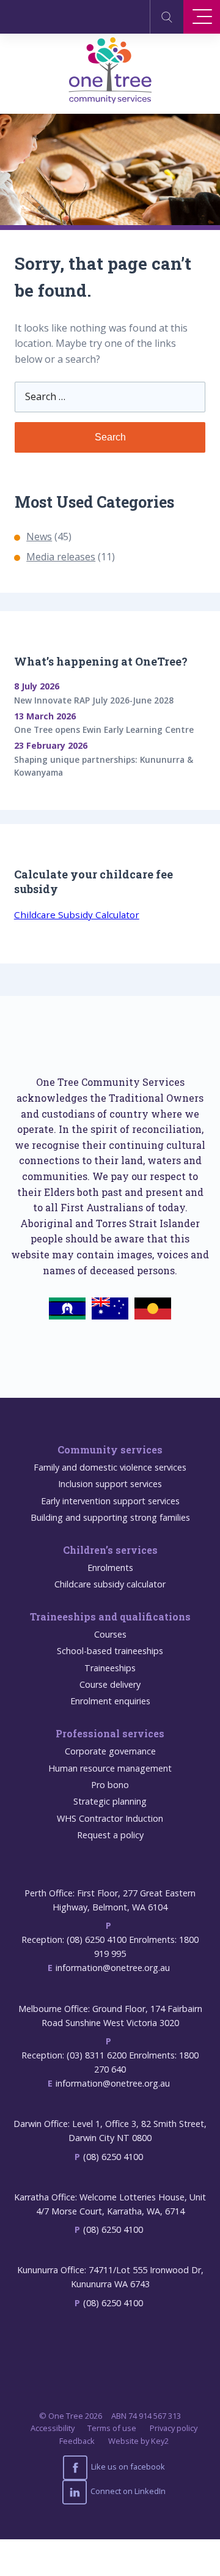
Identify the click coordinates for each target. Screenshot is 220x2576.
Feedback (77, 2441)
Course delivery (110, 1684)
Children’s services (110, 1550)
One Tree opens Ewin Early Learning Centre (104, 729)
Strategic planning (110, 1801)
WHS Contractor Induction (110, 1818)
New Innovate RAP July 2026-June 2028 (94, 700)
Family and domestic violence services (110, 1467)
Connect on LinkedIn (127, 2491)
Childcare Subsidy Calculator (77, 915)
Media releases (61, 557)
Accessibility (53, 2428)
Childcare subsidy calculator (110, 1584)
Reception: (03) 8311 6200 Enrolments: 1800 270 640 (110, 2062)
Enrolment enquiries (110, 1701)
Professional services (110, 1733)
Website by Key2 (138, 2441)
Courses (110, 1634)
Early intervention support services (110, 1501)
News (39, 536)
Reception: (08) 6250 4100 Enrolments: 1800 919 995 (110, 1947)
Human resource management (110, 1768)
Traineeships (110, 1668)
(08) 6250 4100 (113, 2157)
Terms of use (112, 2428)
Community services (110, 1449)
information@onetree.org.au (113, 1968)
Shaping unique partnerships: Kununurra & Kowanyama (104, 766)
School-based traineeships (110, 1651)
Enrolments (110, 1568)
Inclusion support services (110, 1484)
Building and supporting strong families (110, 1517)
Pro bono (110, 1785)
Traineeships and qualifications (110, 1616)
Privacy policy (174, 2428)
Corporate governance (110, 1751)
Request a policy (110, 1835)
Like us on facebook (127, 2467)
